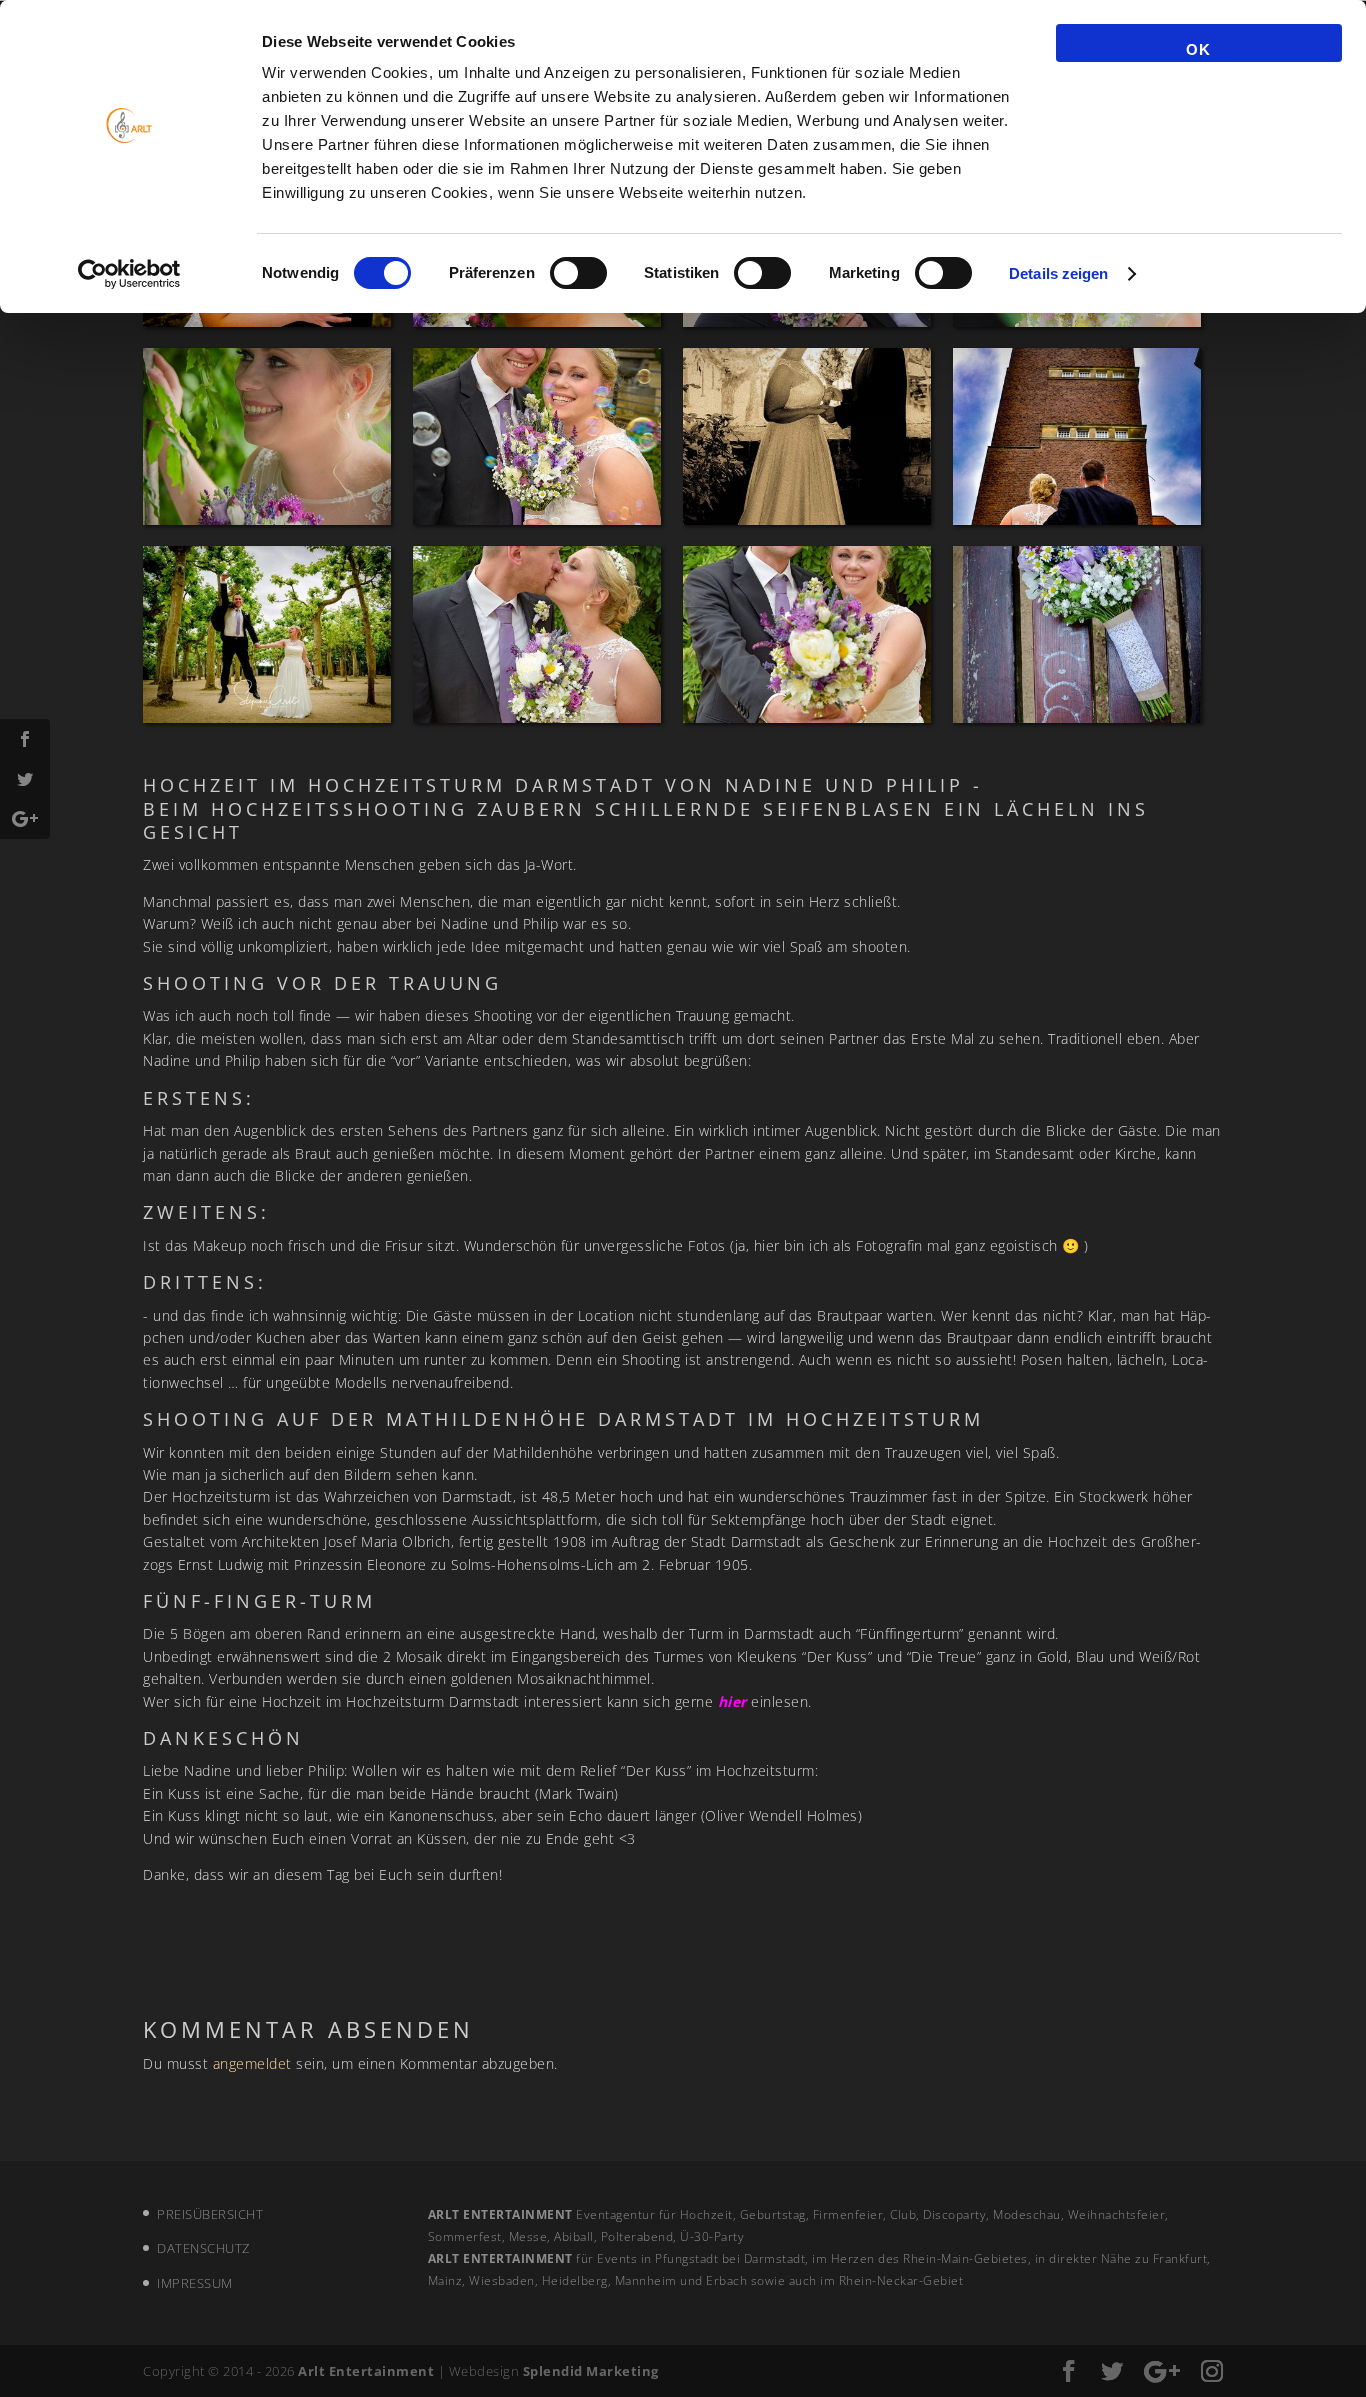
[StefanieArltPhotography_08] (537, 436)
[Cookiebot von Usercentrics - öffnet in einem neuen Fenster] (129, 274)
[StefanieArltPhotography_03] (537, 634)
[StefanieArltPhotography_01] (807, 436)
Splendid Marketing (591, 2371)
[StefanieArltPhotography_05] (1077, 634)
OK (1198, 49)
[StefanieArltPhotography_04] (807, 634)
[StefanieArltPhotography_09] (1077, 436)
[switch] (578, 273)
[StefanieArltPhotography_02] (267, 436)
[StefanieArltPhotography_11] (267, 634)
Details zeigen (1058, 273)
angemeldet (252, 2063)
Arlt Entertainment (366, 2371)
